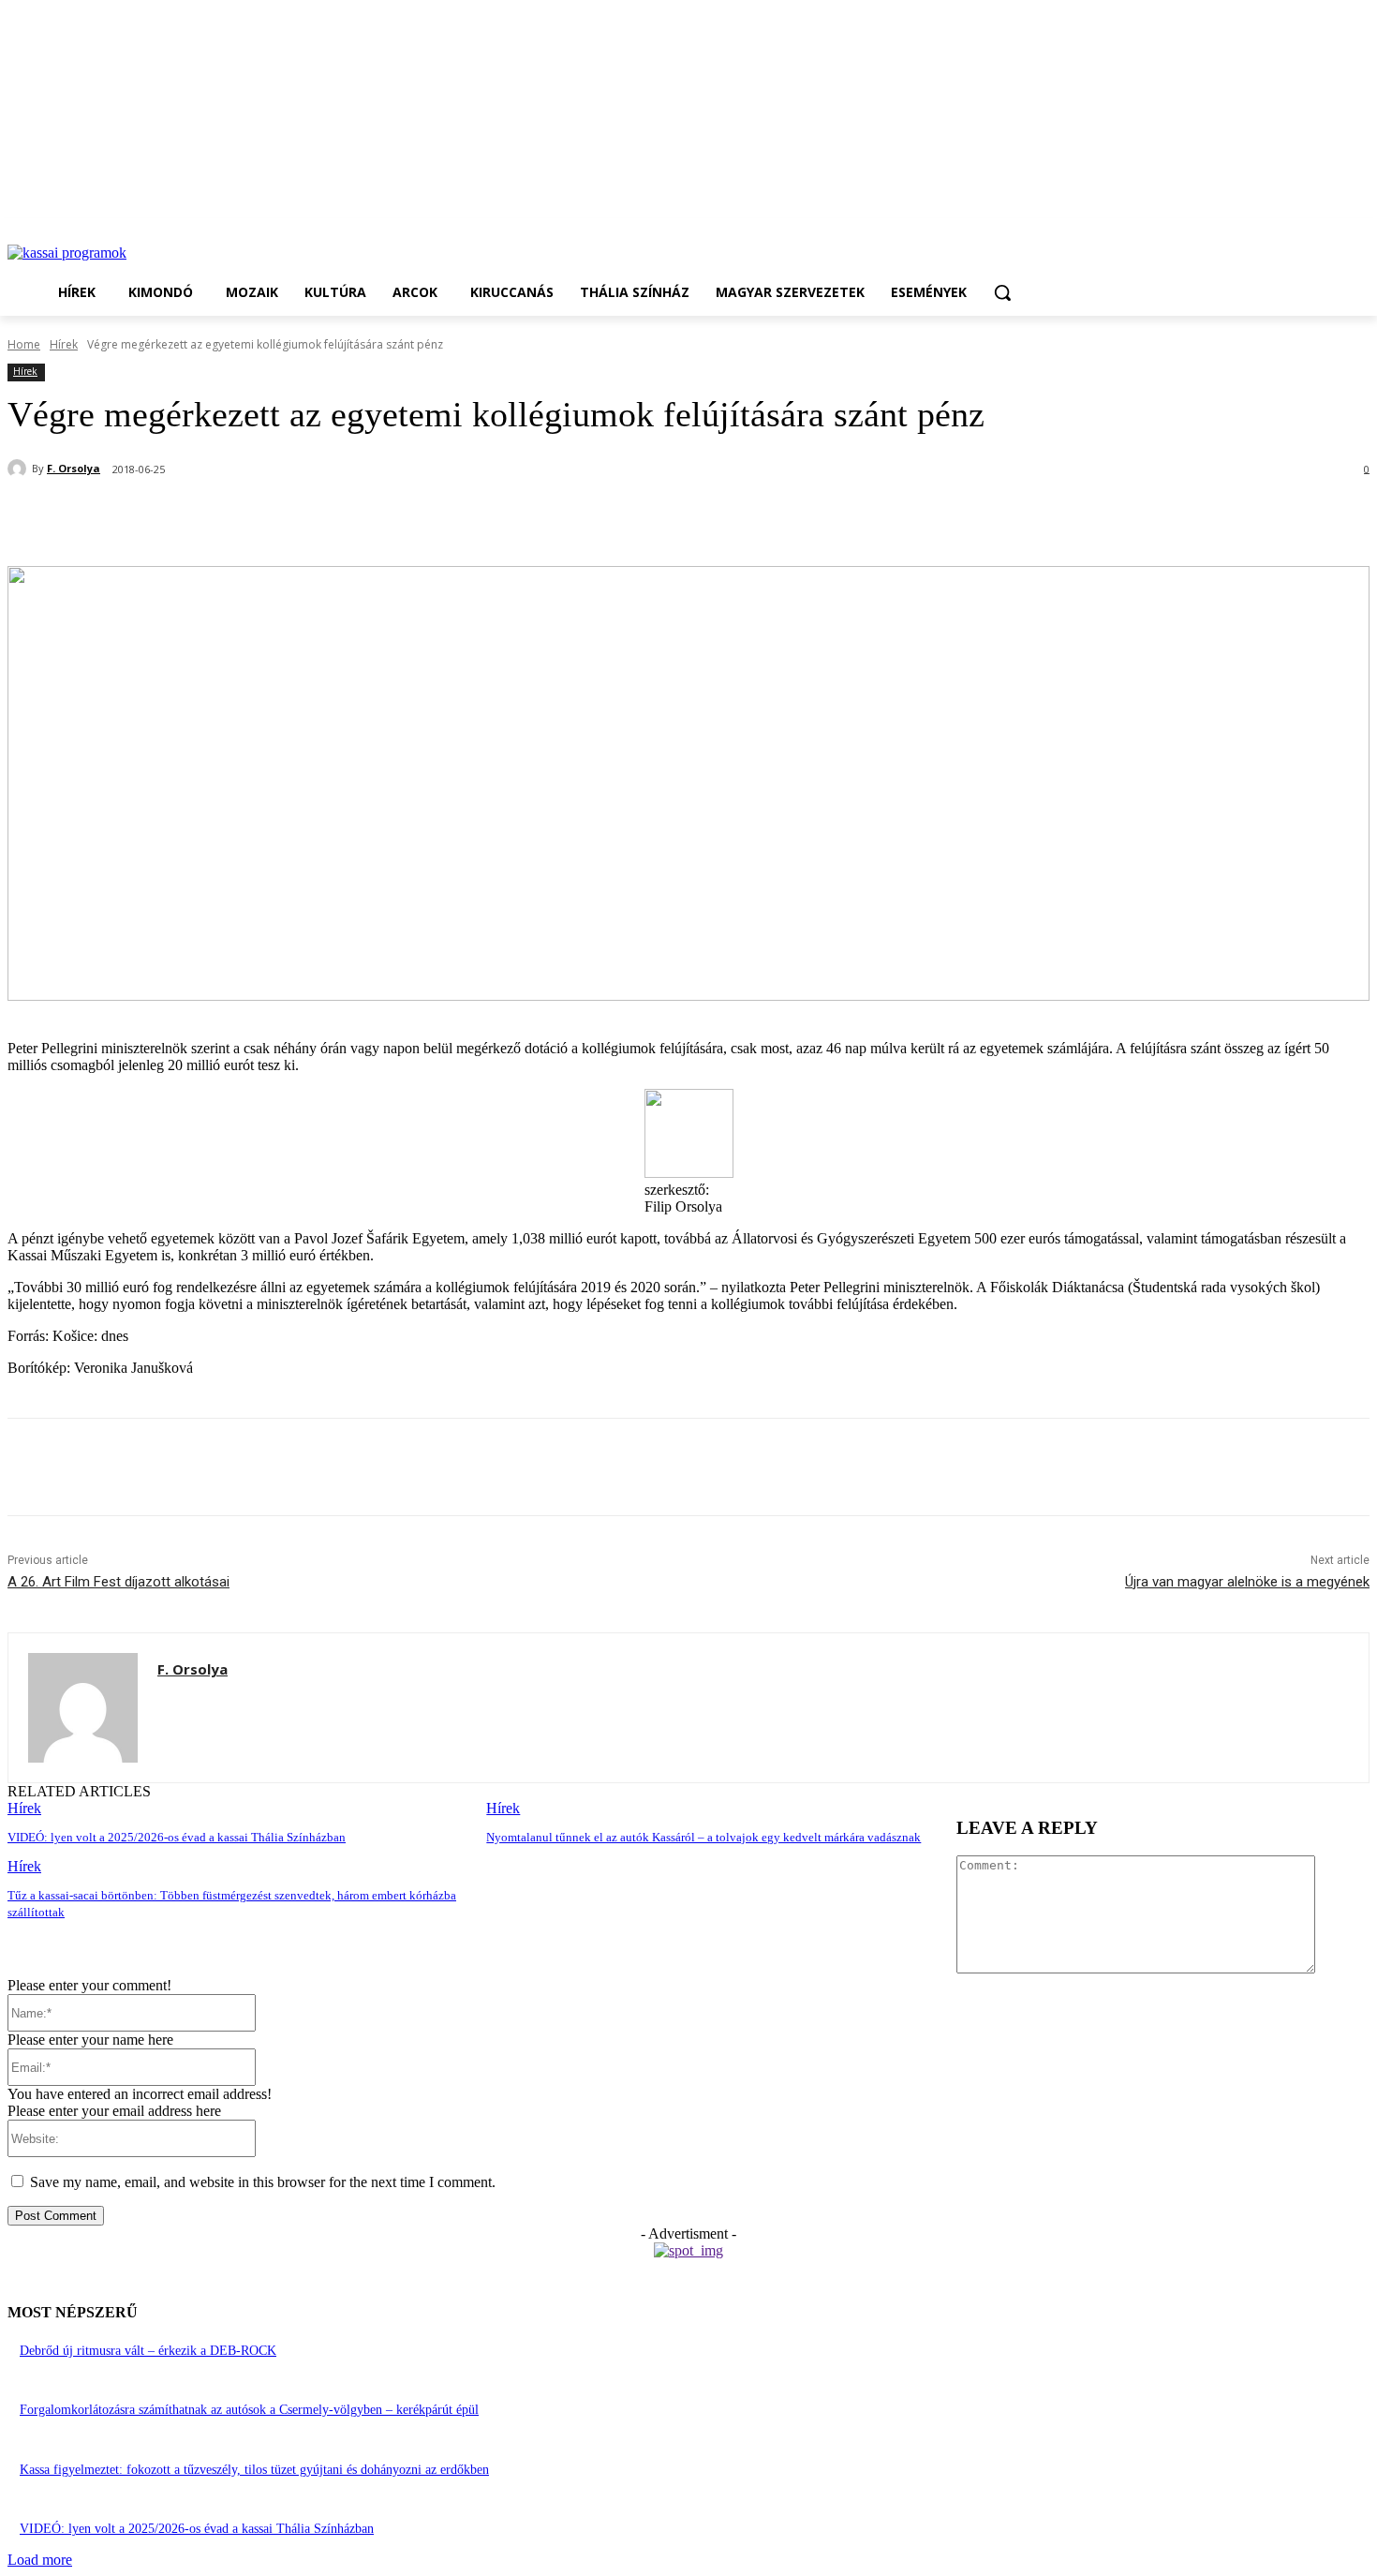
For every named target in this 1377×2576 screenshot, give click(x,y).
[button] (1002, 292)
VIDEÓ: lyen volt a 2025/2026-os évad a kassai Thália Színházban (177, 1837)
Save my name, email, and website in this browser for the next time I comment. (263, 2182)
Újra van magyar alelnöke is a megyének (1247, 1582)
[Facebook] (179, 518)
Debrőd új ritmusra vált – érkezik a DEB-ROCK (148, 2351)
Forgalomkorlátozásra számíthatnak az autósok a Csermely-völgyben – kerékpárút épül (249, 2410)
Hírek (64, 344)
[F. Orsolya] (20, 469)
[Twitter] (246, 518)
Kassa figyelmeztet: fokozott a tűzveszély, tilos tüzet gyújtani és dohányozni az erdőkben (254, 2470)
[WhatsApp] (314, 518)
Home (24, 344)
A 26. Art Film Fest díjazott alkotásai (118, 1582)
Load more (40, 2560)
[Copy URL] (381, 518)
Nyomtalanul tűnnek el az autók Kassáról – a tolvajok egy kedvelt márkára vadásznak (703, 1837)
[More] (450, 518)
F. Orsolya (74, 468)
